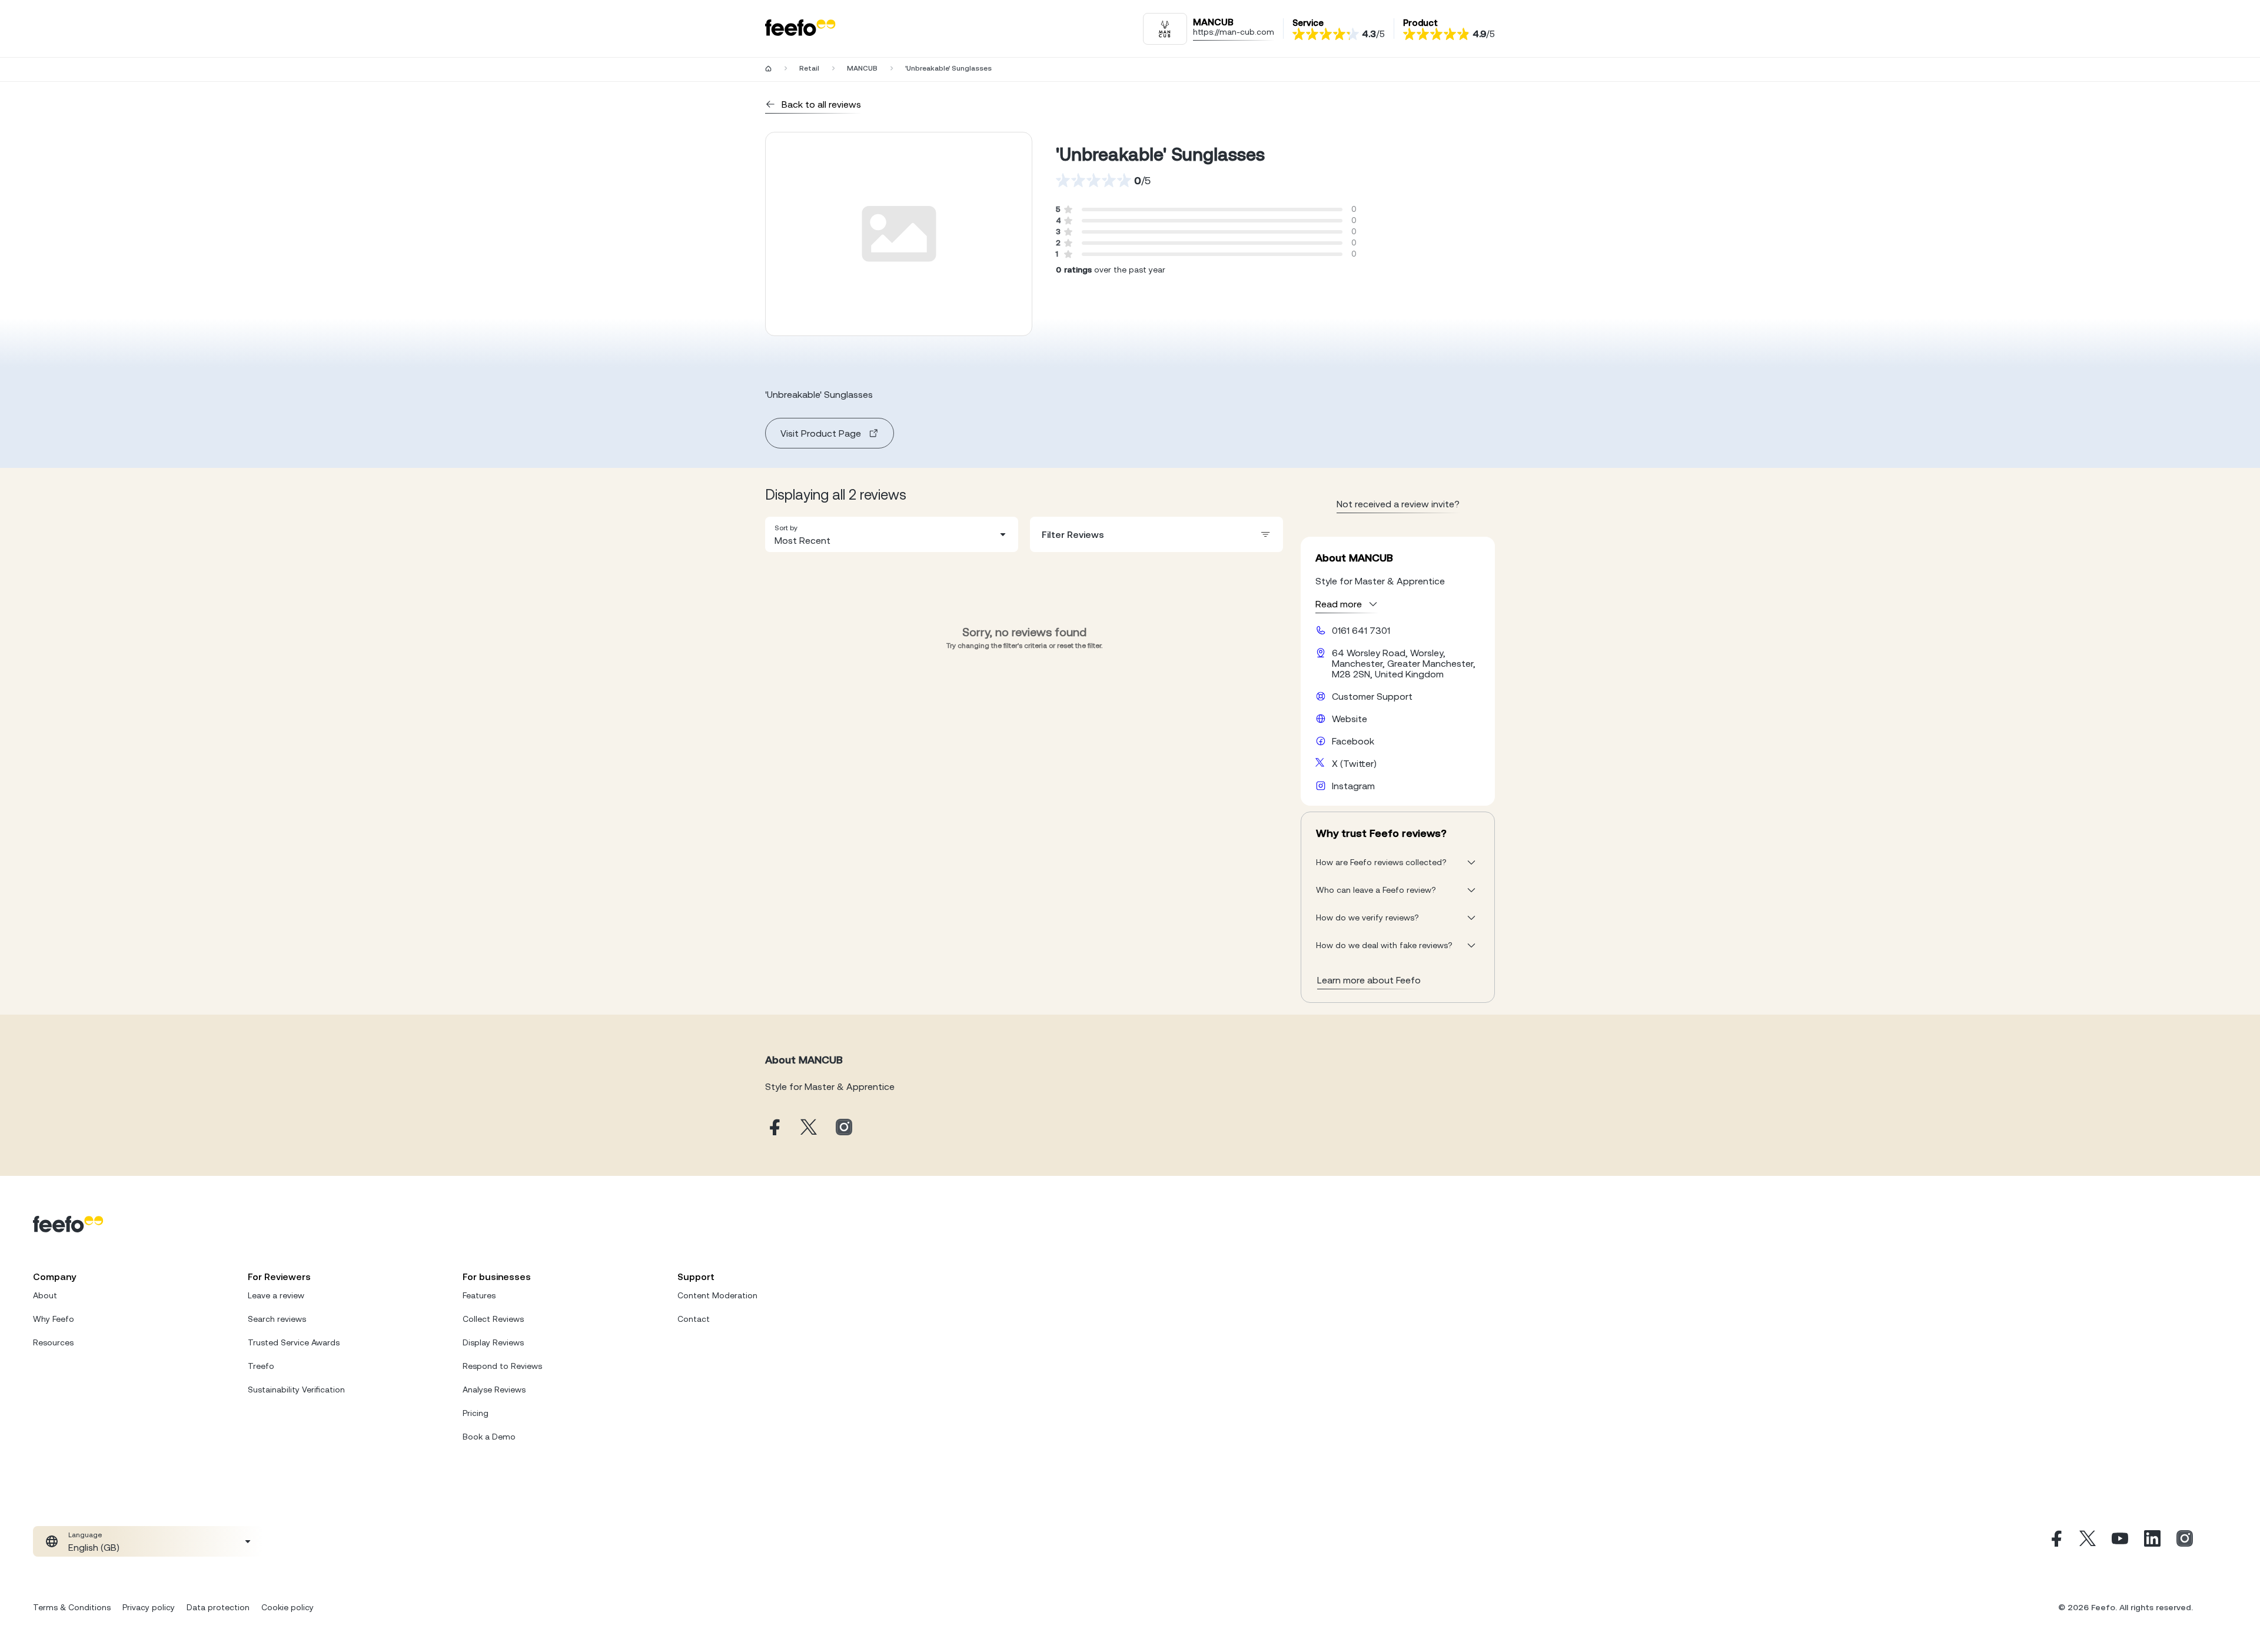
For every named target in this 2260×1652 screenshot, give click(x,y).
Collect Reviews (493, 1319)
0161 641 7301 (1361, 630)
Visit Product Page (821, 433)
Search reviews (277, 1319)
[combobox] (892, 534)
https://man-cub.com (1234, 32)
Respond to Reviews (502, 1366)
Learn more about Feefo (1369, 980)
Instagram (1353, 786)
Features (479, 1295)
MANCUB (862, 68)
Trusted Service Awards (294, 1342)
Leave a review (276, 1295)
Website (1350, 719)
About (45, 1295)
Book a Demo (489, 1437)
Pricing (476, 1413)
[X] (2088, 1541)
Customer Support (1372, 696)
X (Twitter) (1354, 763)
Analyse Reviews (494, 1390)
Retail (809, 68)
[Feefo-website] (800, 29)
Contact (694, 1319)
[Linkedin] (2152, 1541)
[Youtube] (2120, 1541)
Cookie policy (288, 1607)
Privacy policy (149, 1607)
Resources (53, 1342)
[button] (892, 534)
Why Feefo (54, 1319)
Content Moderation (717, 1295)
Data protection (218, 1607)
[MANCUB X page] (809, 1128)
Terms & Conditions (72, 1607)
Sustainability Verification (296, 1390)
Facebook (1353, 741)
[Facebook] (2055, 1541)
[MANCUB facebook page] (773, 1128)
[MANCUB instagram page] (844, 1128)
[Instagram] (2185, 1541)
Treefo (261, 1366)
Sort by (786, 528)
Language (85, 1535)
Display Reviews (493, 1342)
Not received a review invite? (1398, 504)
